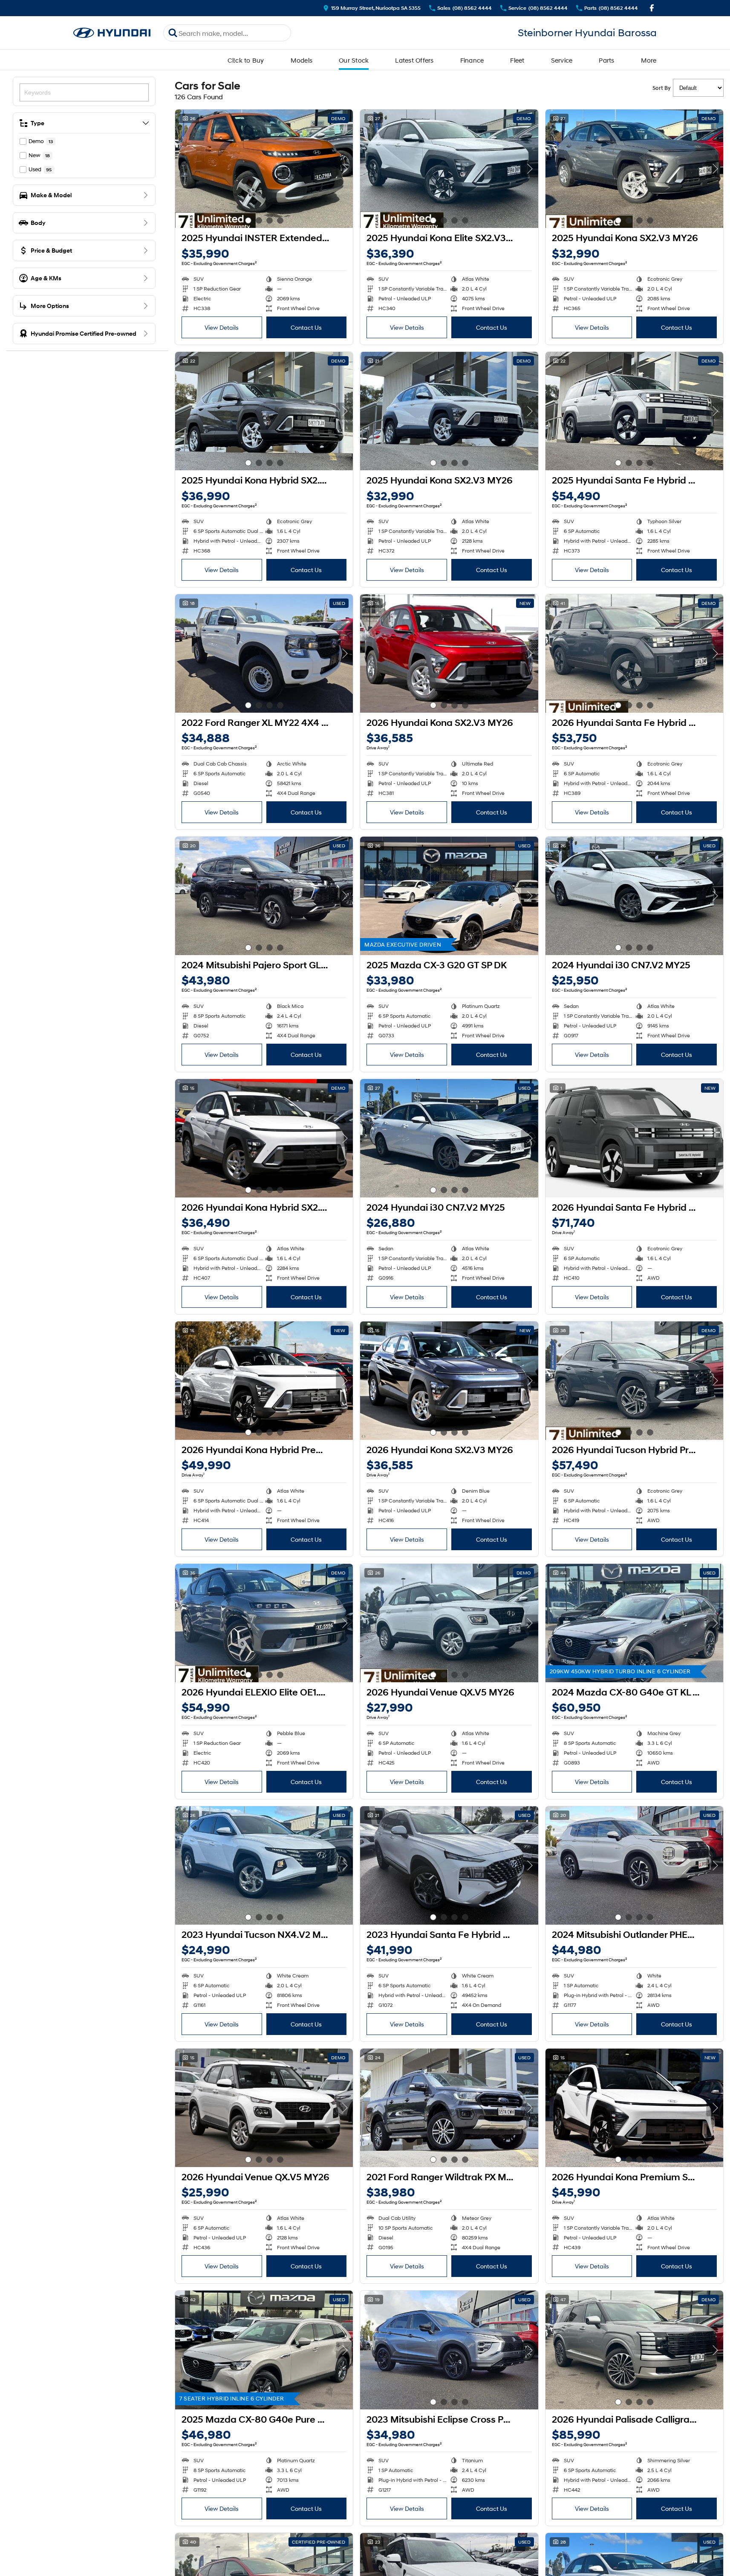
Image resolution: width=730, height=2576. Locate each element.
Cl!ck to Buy (246, 60)
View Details (222, 327)
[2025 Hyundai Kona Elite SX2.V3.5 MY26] (449, 169)
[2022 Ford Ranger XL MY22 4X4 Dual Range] (264, 653)
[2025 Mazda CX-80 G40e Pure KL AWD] (264, 2350)
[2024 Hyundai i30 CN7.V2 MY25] (634, 896)
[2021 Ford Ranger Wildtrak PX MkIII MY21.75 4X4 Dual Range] (449, 2108)
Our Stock (354, 60)
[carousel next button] (344, 169)
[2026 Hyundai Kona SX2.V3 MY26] (449, 653)
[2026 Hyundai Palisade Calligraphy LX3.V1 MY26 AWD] (634, 2350)
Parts (606, 60)
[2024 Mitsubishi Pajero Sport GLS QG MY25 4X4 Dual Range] (264, 896)
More (649, 60)
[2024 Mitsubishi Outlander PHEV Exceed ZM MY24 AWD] (634, 1865)
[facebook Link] (652, 8)
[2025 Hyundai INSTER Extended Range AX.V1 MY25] (264, 169)
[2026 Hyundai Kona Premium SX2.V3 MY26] (634, 2108)
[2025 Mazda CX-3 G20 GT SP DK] (449, 896)
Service (562, 60)
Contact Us (306, 327)
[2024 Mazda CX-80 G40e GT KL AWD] (634, 1623)
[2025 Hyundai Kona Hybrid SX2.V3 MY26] (264, 411)
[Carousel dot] (248, 220)
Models (302, 60)
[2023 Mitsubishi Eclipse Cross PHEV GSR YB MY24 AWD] (449, 2350)
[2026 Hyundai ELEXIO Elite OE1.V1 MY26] (264, 1623)
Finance (472, 60)
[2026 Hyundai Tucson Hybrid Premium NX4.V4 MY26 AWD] (634, 1381)
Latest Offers (414, 60)
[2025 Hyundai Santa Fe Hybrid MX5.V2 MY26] (634, 411)
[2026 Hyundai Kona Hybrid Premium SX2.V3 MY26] (264, 1381)
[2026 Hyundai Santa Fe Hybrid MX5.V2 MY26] (634, 653)
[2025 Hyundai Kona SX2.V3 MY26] (634, 169)
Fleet (517, 60)
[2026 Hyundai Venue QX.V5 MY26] (449, 1623)
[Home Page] (112, 33)
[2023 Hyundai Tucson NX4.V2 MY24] (264, 1865)
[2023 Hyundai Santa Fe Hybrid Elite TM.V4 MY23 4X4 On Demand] (449, 1865)
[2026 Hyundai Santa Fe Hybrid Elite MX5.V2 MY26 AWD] (634, 1138)
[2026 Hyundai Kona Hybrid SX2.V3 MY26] (264, 1138)
